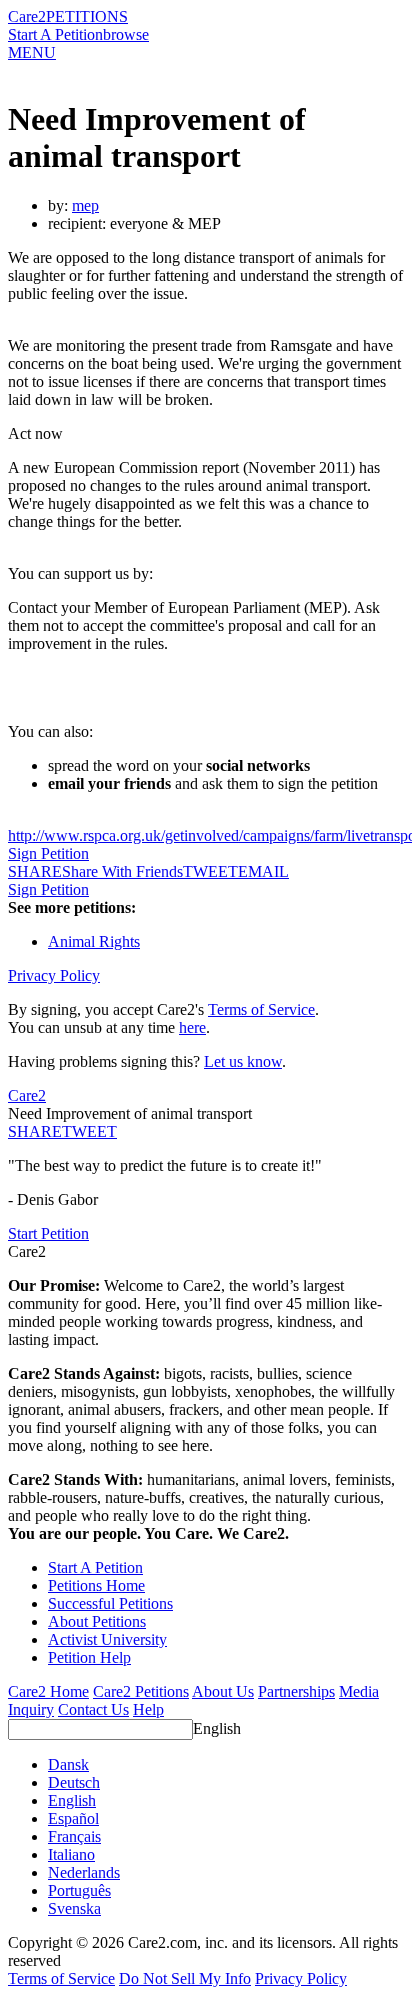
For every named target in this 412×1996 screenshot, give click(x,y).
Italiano (71, 1854)
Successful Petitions (110, 1603)
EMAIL (263, 871)
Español (73, 1818)
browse (126, 34)
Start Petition (48, 1233)
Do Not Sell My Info (185, 1978)
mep (85, 205)
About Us (223, 1691)
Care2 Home (48, 1691)
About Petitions (97, 1621)
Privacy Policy (54, 975)
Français (74, 1836)
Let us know (243, 1061)
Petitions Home (96, 1585)
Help (148, 1709)
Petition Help (89, 1657)
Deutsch (74, 1782)
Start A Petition (55, 34)
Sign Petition (48, 853)
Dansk (68, 1764)
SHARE (35, 1131)
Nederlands (84, 1872)
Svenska (74, 1908)
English (217, 1728)
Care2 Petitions (141, 1691)
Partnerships (296, 1691)
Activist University (107, 1639)
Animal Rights (94, 941)
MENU (32, 52)
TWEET (210, 871)
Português (79, 1890)
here (192, 1027)
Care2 (27, 16)
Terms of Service (261, 1009)
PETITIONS (87, 16)
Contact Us (93, 1709)
